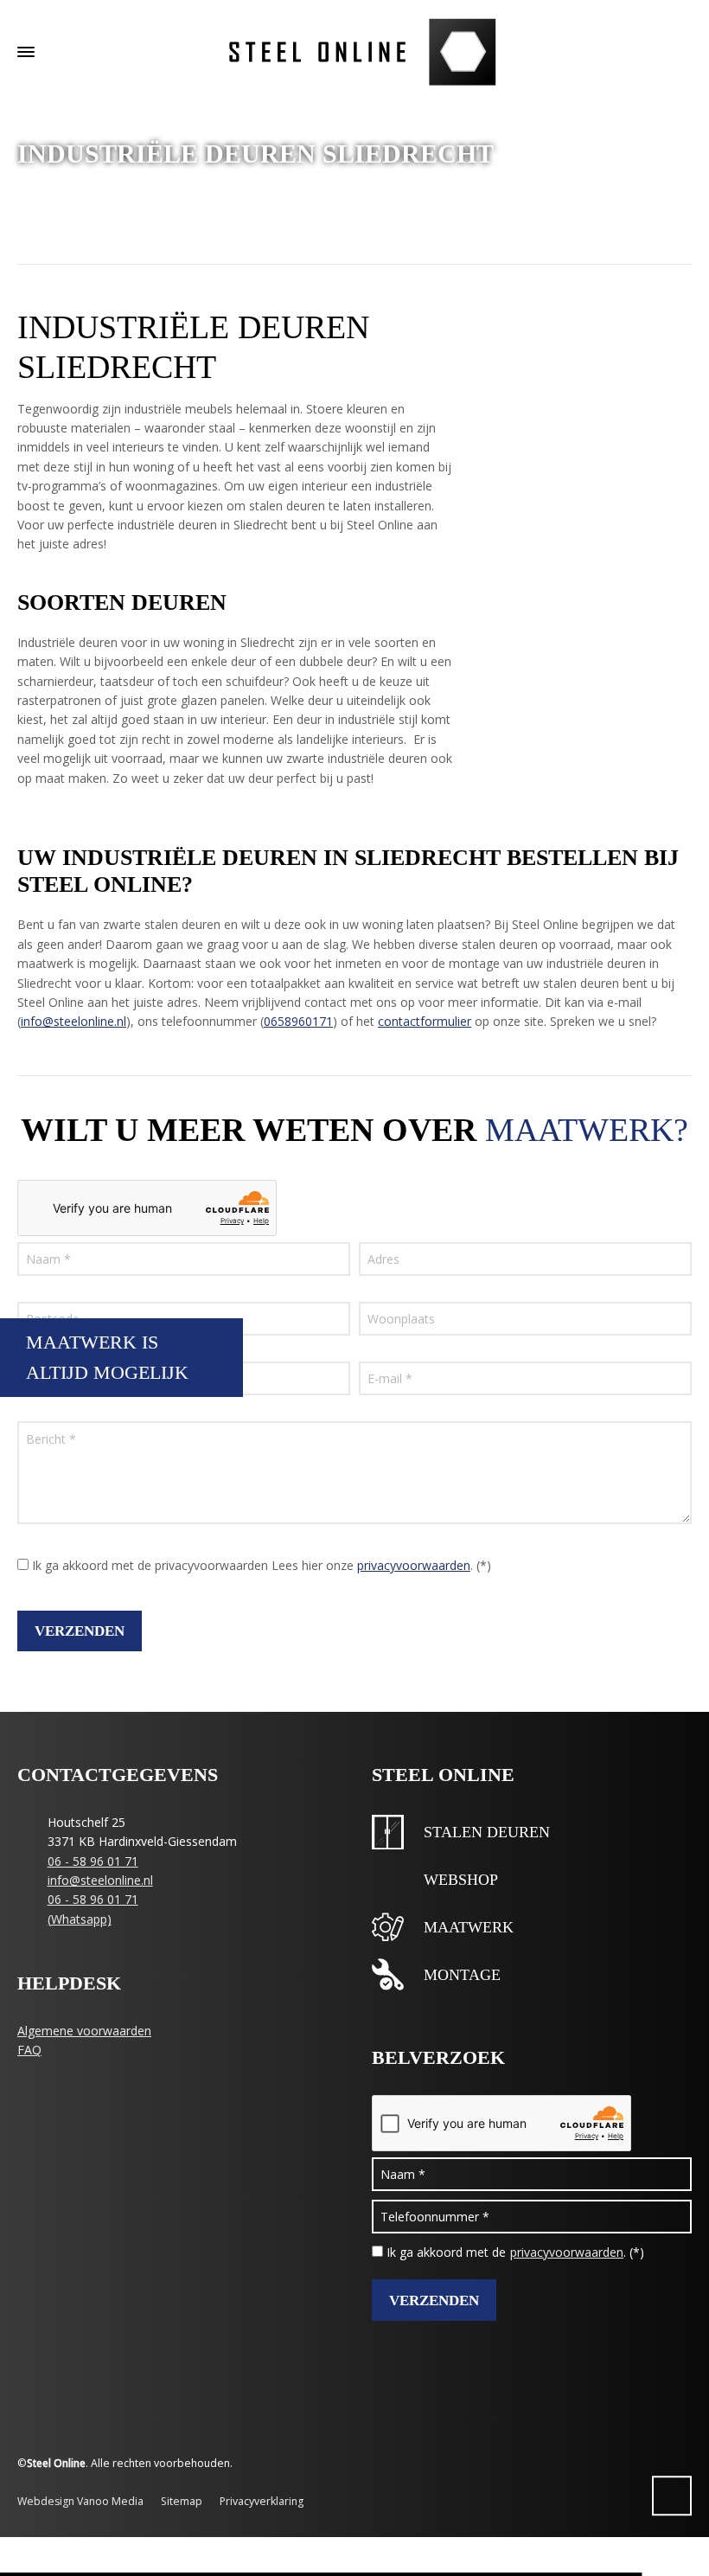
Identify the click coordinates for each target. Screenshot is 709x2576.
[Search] (680, 51)
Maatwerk (469, 1927)
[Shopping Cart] (655, 51)
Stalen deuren (487, 1832)
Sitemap (182, 2501)
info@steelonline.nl (73, 1021)
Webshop (461, 1880)
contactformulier (425, 1021)
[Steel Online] (354, 52)
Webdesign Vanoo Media (80, 2501)
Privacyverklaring (262, 2501)
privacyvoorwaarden (414, 1565)
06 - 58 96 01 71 (93, 1861)
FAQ (29, 2050)
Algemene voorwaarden (84, 2031)
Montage (462, 1975)
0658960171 (298, 1021)
